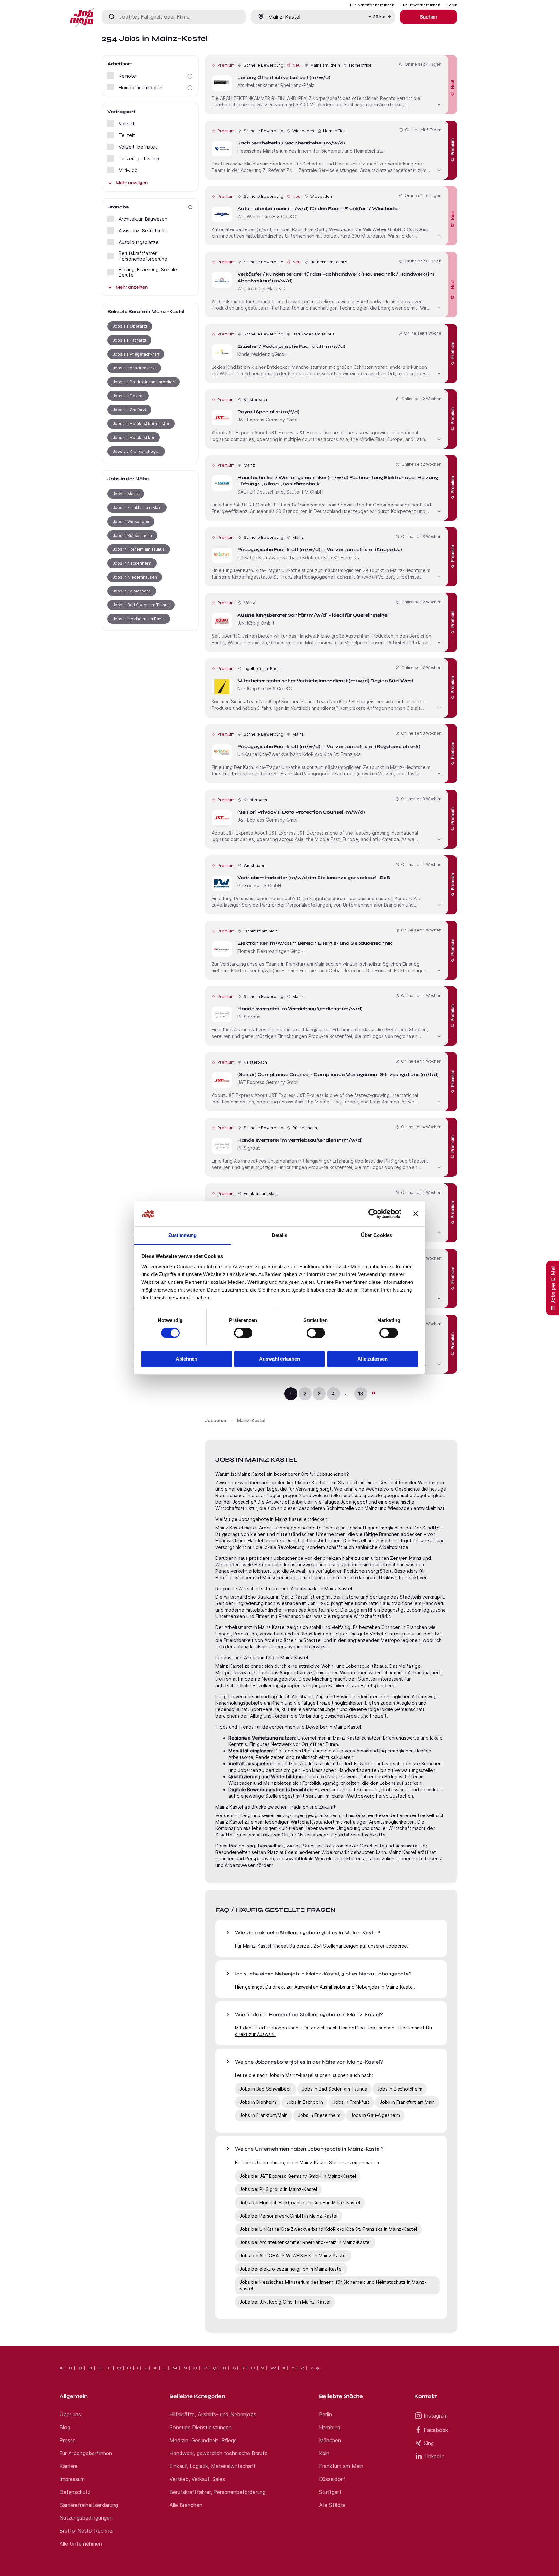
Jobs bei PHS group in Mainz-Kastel (278, 2189)
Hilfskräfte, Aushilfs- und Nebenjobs (213, 2414)
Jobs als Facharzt (129, 340)
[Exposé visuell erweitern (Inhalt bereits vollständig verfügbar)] (439, 104)
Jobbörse (216, 1420)
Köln (324, 2453)
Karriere (69, 2466)
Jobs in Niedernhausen (135, 577)
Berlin (325, 2414)
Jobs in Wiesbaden (131, 522)
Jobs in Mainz (126, 494)
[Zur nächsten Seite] (373, 1393)
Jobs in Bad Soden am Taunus (141, 605)
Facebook (436, 2430)
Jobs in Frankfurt (351, 2102)
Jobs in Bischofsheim (400, 2089)
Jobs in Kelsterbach (132, 591)
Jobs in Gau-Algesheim (375, 2115)
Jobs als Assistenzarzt (134, 368)
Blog (65, 2427)
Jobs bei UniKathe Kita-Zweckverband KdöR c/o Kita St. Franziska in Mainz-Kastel (328, 2229)
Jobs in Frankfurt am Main (137, 508)
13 (361, 1394)
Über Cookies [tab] (377, 1235)
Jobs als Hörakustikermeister (141, 424)
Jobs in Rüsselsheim (132, 535)
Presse (68, 2440)
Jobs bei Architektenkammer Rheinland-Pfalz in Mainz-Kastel (305, 2242)
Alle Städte (332, 2505)
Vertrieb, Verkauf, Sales (197, 2479)
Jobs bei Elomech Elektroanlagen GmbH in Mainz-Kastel (300, 2203)
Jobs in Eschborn (304, 2102)
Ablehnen (186, 1359)
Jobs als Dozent (128, 396)
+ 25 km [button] (377, 17)
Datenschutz (75, 2492)
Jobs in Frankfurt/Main (263, 2115)
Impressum (72, 2479)
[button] (190, 76)
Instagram (436, 2416)
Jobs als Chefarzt (129, 410)
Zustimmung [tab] (183, 1235)
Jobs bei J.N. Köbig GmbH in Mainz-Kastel (285, 2302)
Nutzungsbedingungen (86, 2518)
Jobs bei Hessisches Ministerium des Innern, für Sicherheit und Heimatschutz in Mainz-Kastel (333, 2285)
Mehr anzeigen (132, 183)
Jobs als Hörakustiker (134, 437)
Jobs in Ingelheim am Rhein (139, 619)
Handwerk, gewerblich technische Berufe (219, 2453)
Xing (429, 2443)
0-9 (315, 2368)
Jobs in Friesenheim (319, 2115)
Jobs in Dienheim (258, 2102)
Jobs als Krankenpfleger (136, 451)
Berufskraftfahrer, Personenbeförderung (218, 2492)
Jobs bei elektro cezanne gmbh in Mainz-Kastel (291, 2269)
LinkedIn (434, 2456)
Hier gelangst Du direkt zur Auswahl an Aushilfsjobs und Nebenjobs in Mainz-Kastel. (325, 1987)
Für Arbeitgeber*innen (86, 2453)
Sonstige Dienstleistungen (201, 2427)
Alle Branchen (186, 2505)
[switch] (243, 1333)
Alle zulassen (373, 1359)
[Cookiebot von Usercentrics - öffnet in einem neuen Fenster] (373, 1214)
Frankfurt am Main (341, 2466)
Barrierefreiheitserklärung (89, 2505)
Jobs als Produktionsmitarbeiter (143, 382)
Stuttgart (330, 2492)
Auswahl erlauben (279, 1359)
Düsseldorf (332, 2479)
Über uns (70, 2414)
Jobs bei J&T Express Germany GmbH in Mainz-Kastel (298, 2176)
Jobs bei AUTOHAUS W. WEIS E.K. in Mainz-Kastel (293, 2256)
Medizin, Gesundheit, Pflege (203, 2440)
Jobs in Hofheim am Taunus (139, 549)
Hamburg (330, 2427)
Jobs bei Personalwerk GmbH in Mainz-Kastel (288, 2216)
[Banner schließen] (416, 1214)
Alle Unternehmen (81, 2544)
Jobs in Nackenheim (132, 563)
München (330, 2440)
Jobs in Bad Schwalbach (266, 2089)
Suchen (429, 17)
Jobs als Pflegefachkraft (136, 354)
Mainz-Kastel (251, 1420)
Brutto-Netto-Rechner (87, 2531)
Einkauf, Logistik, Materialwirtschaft (213, 2466)
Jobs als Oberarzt (130, 326)
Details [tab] (280, 1235)
